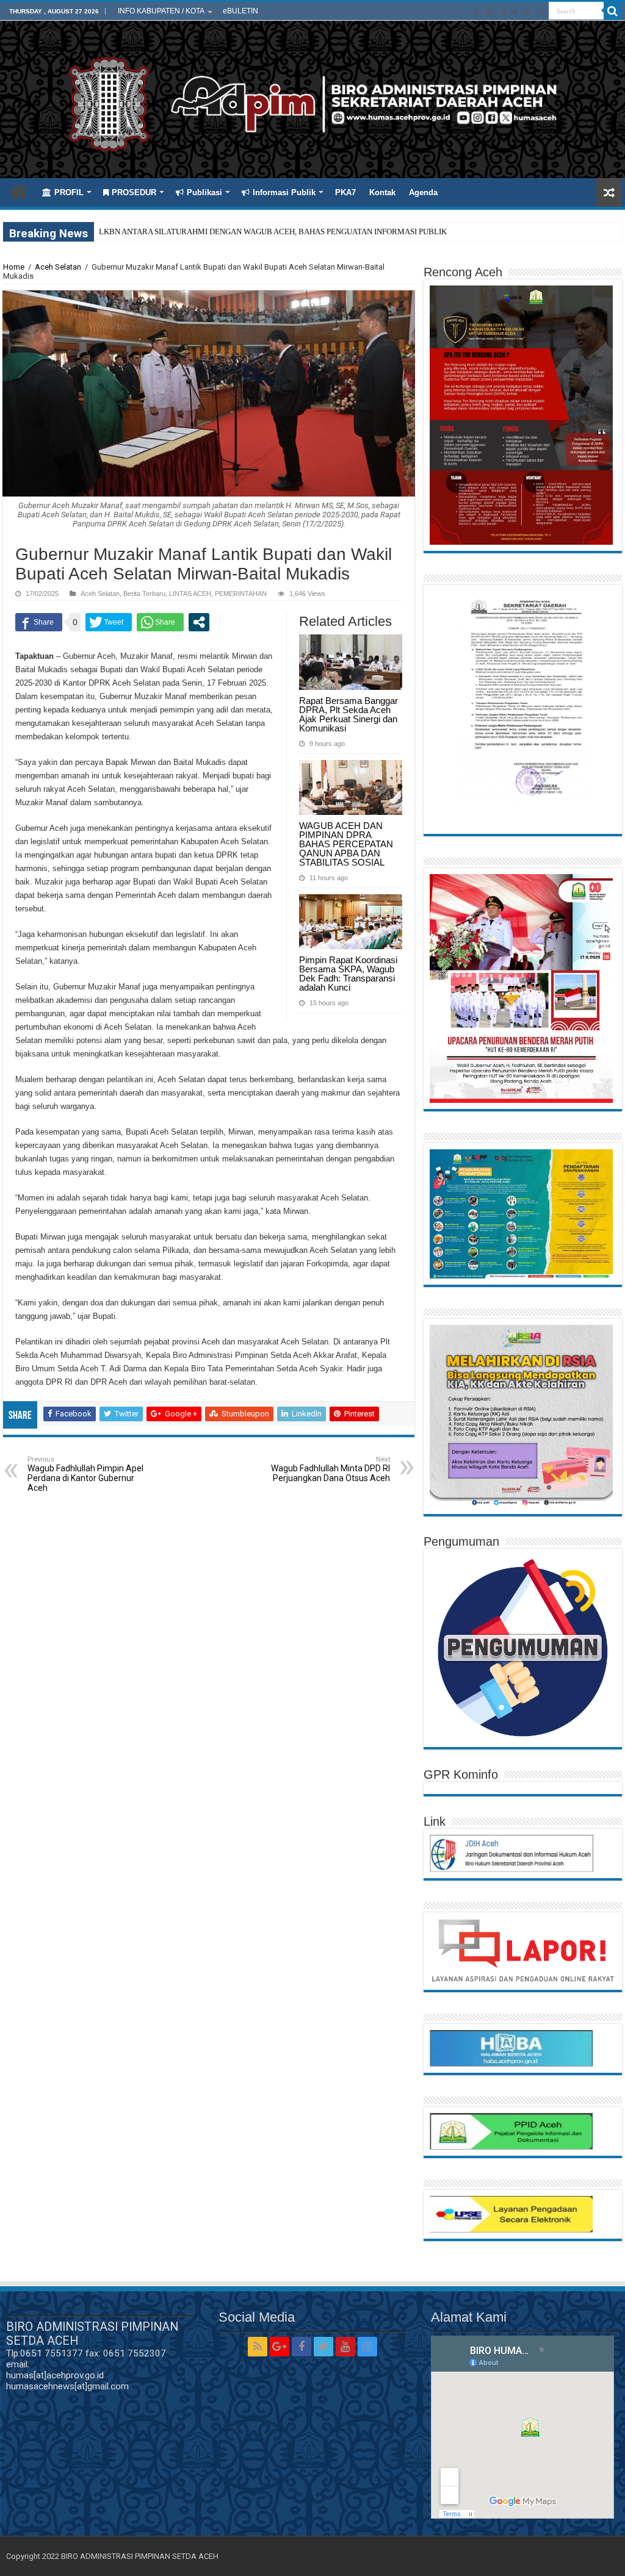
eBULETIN (240, 11)
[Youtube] (527, 12)
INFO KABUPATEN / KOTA (161, 11)
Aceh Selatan (58, 267)
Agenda (423, 192)
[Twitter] (515, 12)
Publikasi (204, 192)
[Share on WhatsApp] (160, 622)
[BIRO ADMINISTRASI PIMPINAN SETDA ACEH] (312, 102)
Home (19, 191)
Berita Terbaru (144, 594)
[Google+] (491, 12)
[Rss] (477, 12)
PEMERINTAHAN (241, 594)
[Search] (613, 11)
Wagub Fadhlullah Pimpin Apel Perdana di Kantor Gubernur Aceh (85, 1474)
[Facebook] (504, 12)
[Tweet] (109, 622)
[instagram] (540, 12)
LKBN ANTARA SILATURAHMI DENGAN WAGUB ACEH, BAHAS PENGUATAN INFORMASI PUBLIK (273, 231)
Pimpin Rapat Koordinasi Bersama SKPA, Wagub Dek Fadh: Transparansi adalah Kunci (348, 974)
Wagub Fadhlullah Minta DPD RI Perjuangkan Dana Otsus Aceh (331, 1469)
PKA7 (345, 192)
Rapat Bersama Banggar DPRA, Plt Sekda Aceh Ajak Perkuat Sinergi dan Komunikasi (349, 714)
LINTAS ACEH (190, 594)
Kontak (382, 192)
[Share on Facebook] (39, 622)
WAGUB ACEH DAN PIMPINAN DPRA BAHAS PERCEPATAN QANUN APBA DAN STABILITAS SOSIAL (346, 844)
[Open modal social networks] (199, 622)
